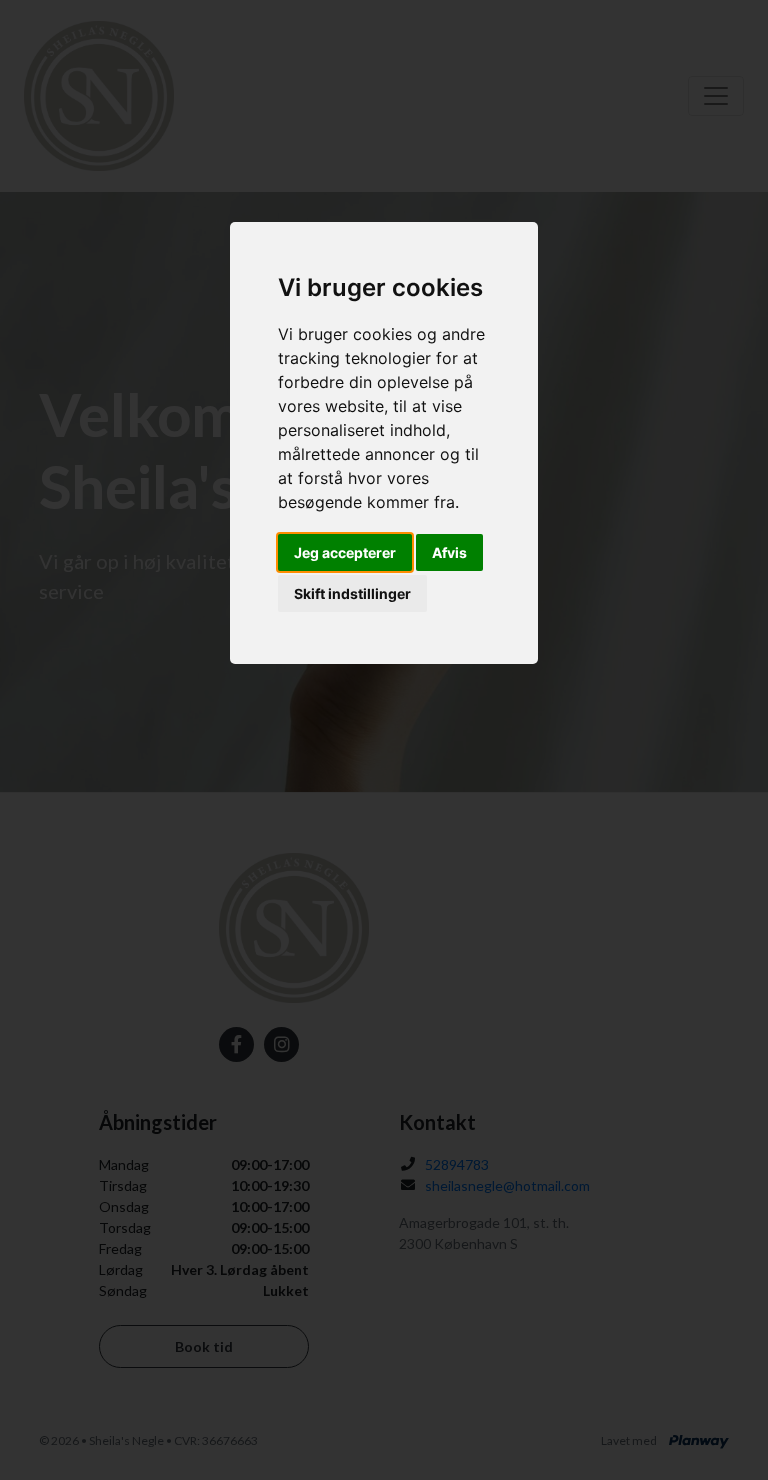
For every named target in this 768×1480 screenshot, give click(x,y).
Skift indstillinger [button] (352, 593)
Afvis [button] (449, 552)
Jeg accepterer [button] (345, 552)
